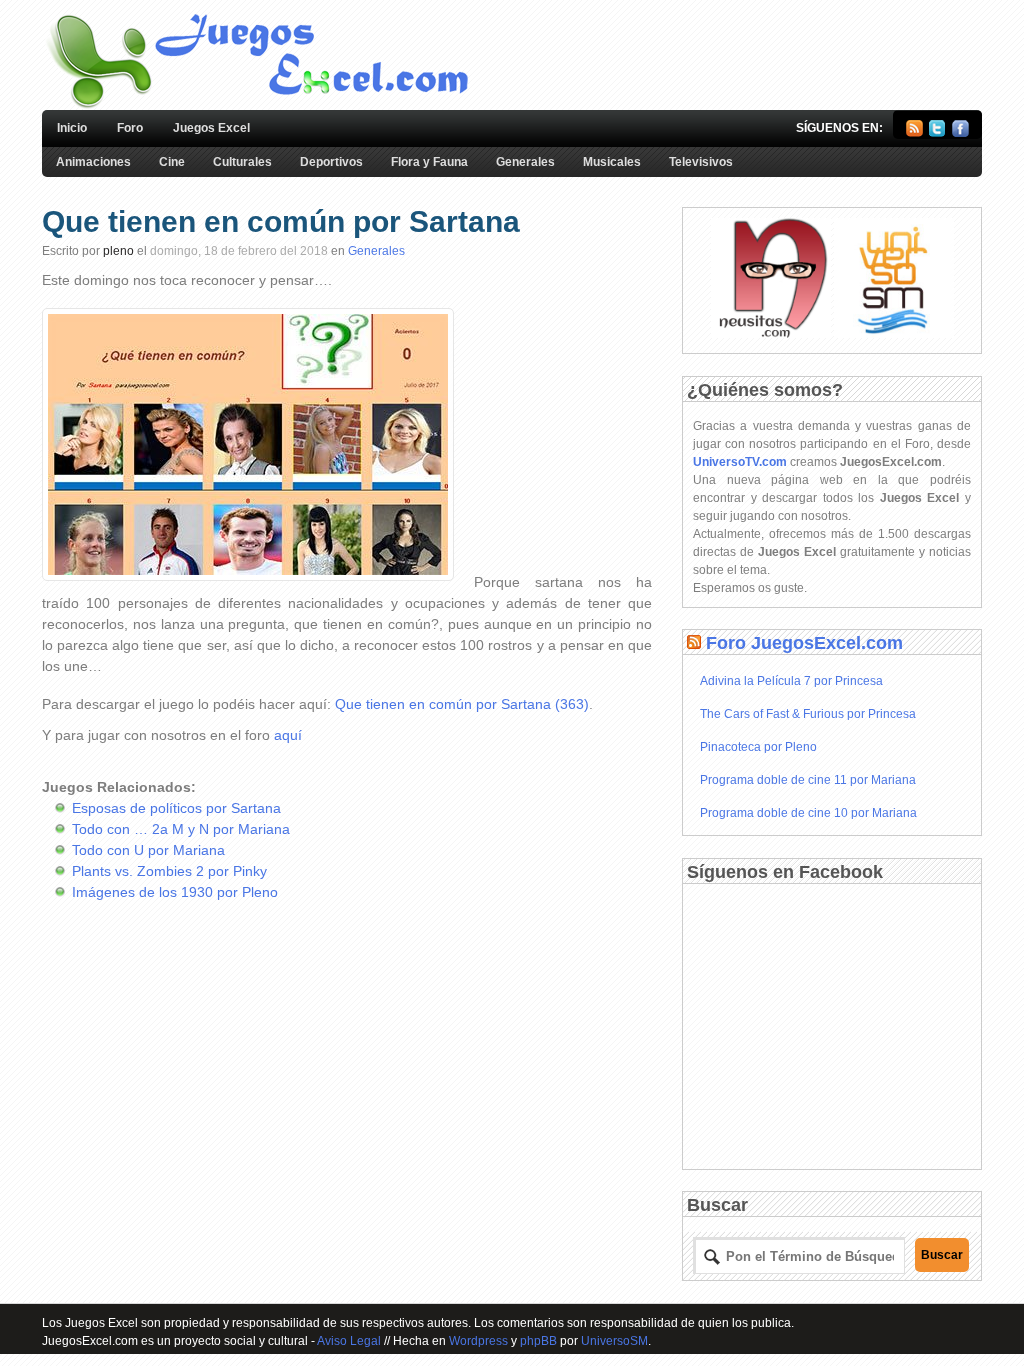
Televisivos (701, 162)
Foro (130, 128)
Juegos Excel (211, 128)
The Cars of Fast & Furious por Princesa (808, 714)
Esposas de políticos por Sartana (176, 808)
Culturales (242, 162)
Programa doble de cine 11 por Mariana (808, 780)
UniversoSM (614, 1341)
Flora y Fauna (429, 162)
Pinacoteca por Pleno (758, 747)
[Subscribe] (914, 133)
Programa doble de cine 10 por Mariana (808, 813)
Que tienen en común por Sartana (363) (462, 704)
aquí (288, 735)
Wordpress (478, 1341)
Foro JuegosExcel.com (804, 643)
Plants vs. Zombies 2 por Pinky (169, 871)
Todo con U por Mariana (148, 850)
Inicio (72, 128)
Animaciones (93, 162)
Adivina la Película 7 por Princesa (791, 681)
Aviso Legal (349, 1341)
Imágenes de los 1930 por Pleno (175, 892)
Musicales (612, 162)
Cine (172, 162)
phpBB (538, 1341)
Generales (525, 162)
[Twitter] (937, 133)
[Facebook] (960, 133)
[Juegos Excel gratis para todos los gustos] (256, 106)
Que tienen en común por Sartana (281, 221)
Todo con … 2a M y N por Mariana (181, 829)
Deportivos (331, 162)
